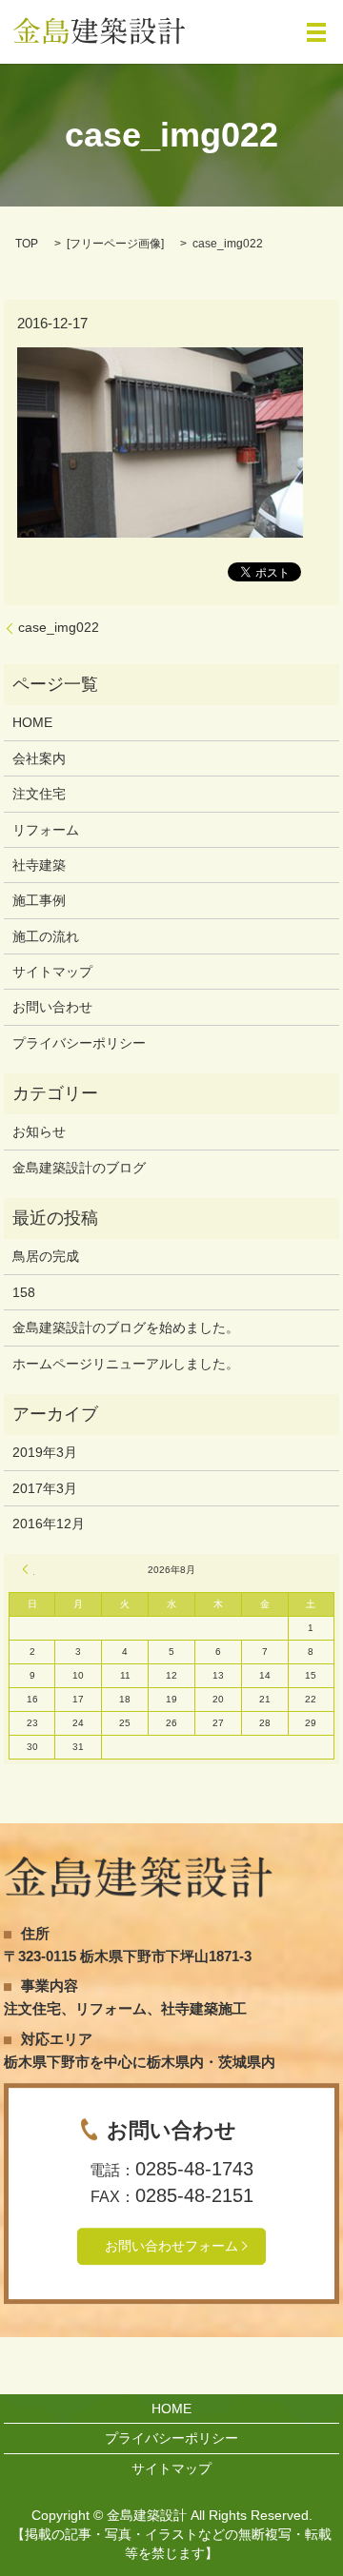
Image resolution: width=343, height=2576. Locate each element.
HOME (32, 722)
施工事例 (39, 900)
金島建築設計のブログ (79, 1168)
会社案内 (39, 758)
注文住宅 (39, 794)
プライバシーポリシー (79, 1043)
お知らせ (39, 1131)
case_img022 (59, 627)
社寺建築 (39, 865)
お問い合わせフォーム (171, 2246)
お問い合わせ (52, 1007)
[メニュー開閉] (316, 32)
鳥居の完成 (46, 1256)
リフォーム (46, 830)
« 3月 (29, 1569)
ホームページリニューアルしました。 (126, 1364)
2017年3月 (45, 1488)
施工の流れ (46, 936)
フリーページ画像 (115, 244)
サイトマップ (52, 972)
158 (24, 1292)
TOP (27, 244)
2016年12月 (49, 1524)
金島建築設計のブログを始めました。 (126, 1327)
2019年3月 (45, 1452)
